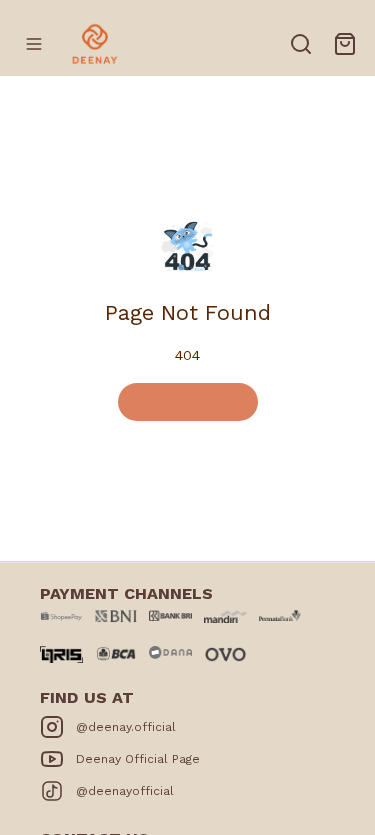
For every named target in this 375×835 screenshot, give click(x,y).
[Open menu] (34, 44)
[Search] (301, 44)
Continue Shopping (188, 401)
